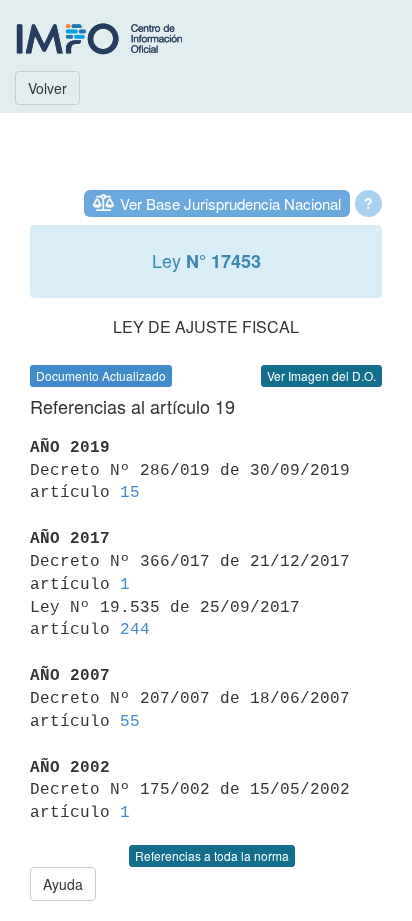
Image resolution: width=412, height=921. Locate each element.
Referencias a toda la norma (212, 855)
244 (135, 630)
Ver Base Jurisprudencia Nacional (230, 203)
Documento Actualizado (101, 375)
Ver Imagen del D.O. (321, 375)
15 (130, 493)
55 (130, 722)
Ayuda (63, 884)
